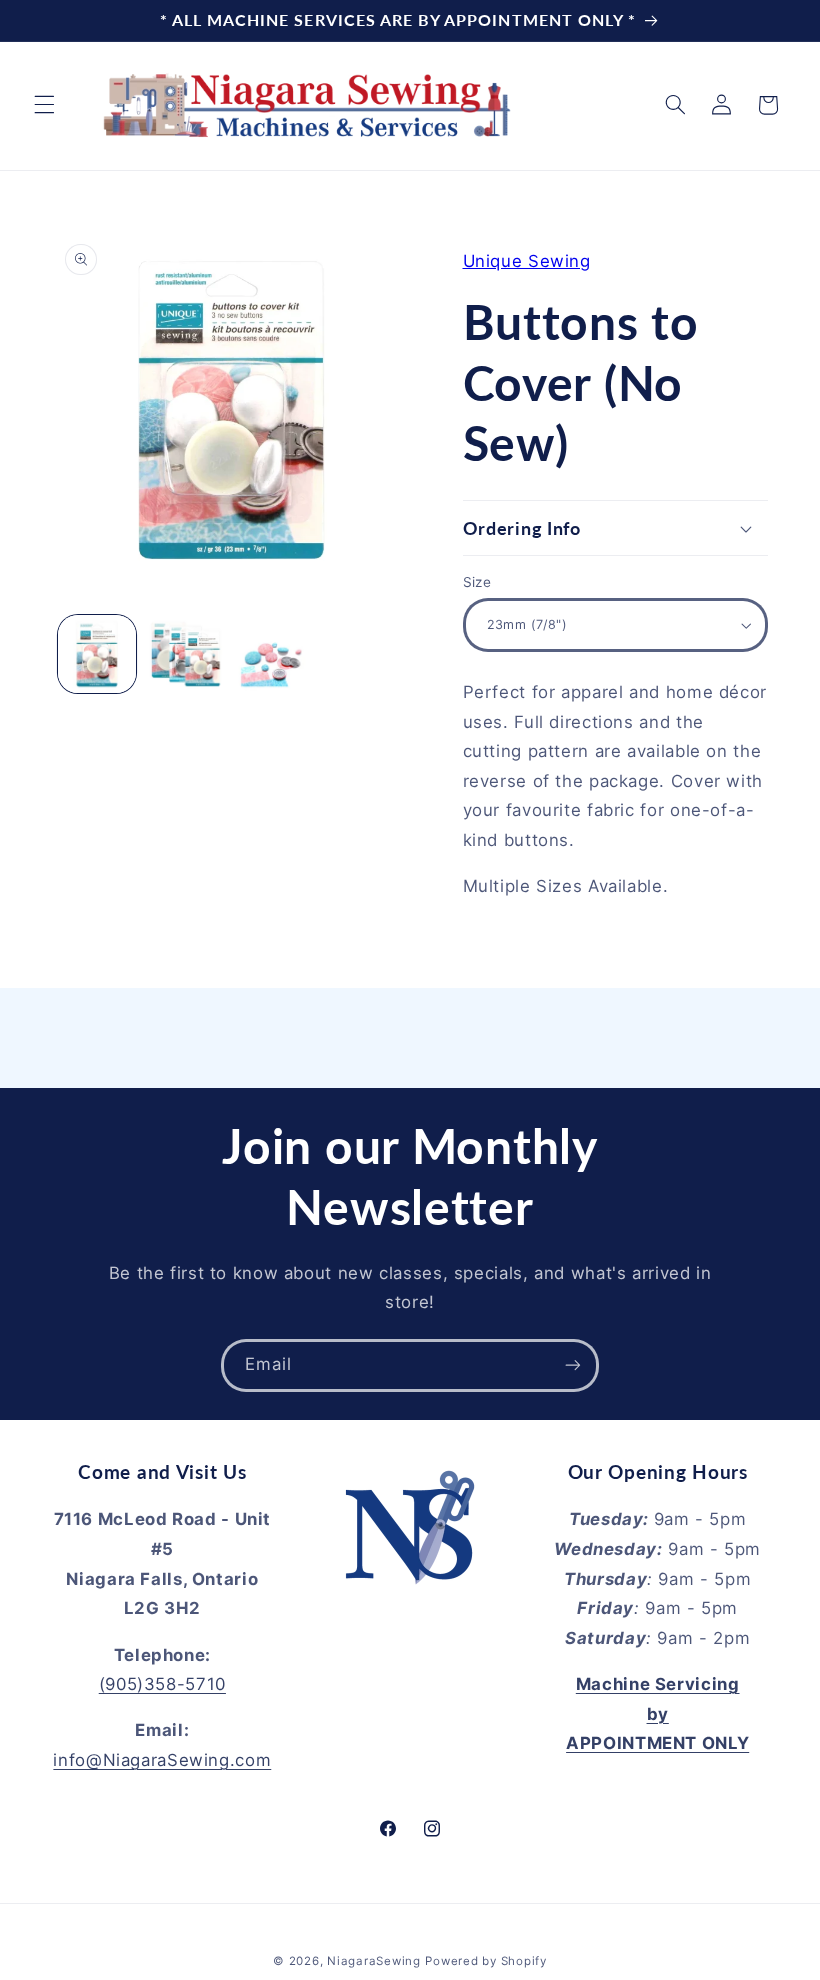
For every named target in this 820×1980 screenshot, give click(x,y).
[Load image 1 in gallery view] (97, 654)
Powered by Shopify (485, 1961)
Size (477, 582)
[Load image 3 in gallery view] (274, 654)
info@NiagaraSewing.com (162, 1760)
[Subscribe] (573, 1365)
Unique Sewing (527, 261)
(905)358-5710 (162, 1684)
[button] (44, 105)
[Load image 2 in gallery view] (186, 654)
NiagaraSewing (374, 1961)
